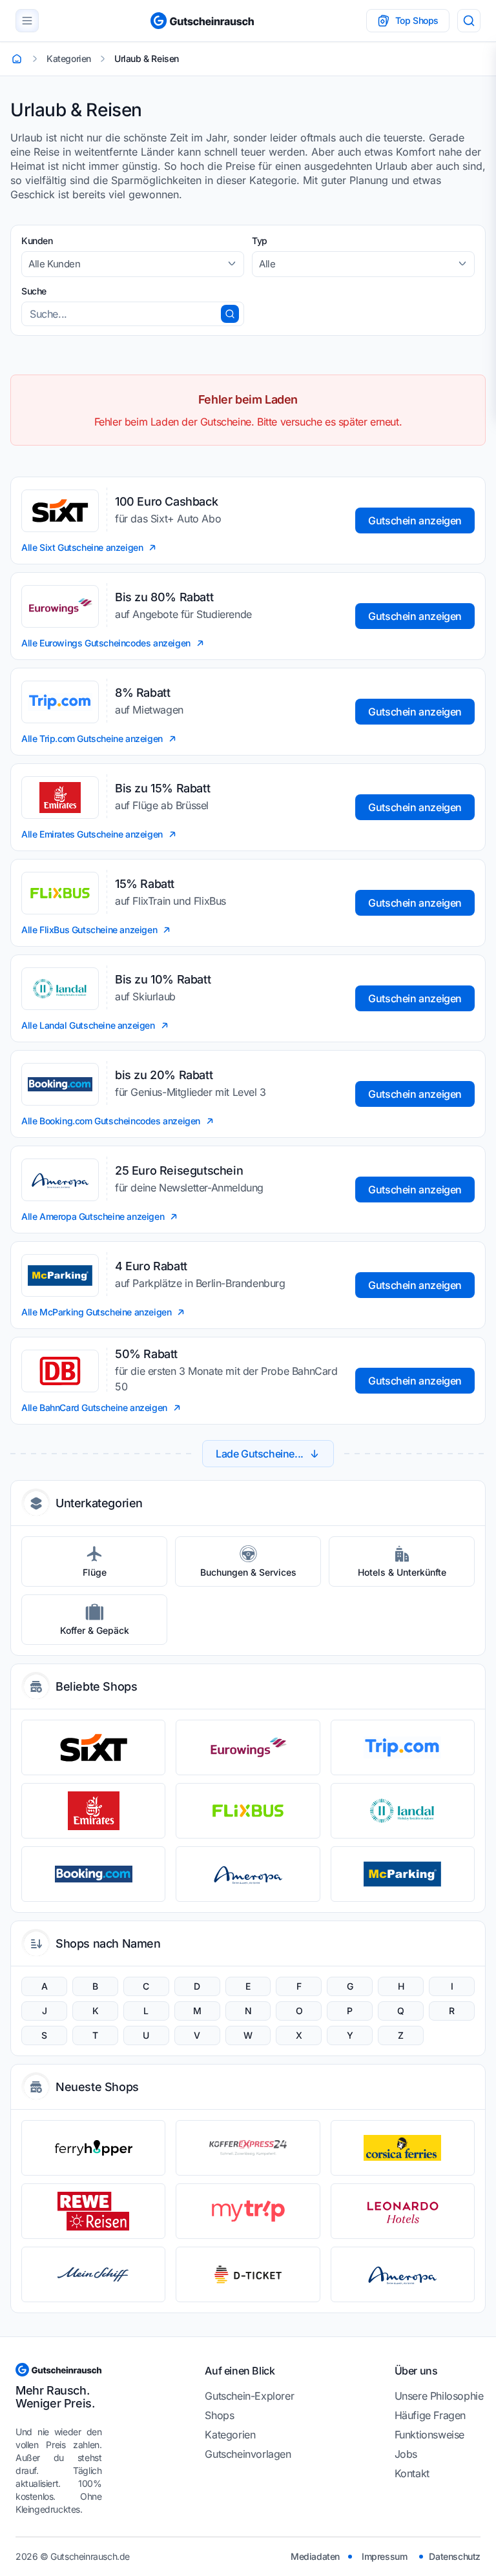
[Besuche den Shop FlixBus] (248, 1811)
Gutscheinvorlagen (248, 2454)
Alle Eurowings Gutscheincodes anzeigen (106, 643)
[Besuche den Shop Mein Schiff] (93, 2274)
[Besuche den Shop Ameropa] (248, 1874)
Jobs (406, 2454)
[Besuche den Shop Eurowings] (248, 1747)
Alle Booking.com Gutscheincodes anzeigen (111, 1121)
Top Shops (417, 20)
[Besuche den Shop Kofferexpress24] (248, 2148)
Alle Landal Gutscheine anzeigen (88, 1025)
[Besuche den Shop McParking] (403, 1874)
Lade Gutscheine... (260, 1454)
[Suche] (469, 21)
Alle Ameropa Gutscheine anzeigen (93, 1216)
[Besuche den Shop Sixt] (93, 1747)
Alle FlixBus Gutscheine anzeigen (89, 930)
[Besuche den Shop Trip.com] (403, 1747)
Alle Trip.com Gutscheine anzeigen (92, 738)
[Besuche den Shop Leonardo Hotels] (403, 2211)
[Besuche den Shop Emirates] (93, 1811)
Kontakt (412, 2473)
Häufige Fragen (430, 2415)
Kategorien (230, 2435)
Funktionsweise (429, 2435)
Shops (219, 2415)
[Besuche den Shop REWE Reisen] (93, 2211)
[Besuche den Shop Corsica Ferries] (403, 2148)
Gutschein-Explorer (249, 2396)
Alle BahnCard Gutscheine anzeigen (94, 1407)
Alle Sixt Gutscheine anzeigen (82, 547)
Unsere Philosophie (439, 2396)
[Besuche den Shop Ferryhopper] (93, 2148)
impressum (384, 2556)
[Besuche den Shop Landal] (403, 1811)
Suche (34, 291)
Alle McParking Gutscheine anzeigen (96, 1312)
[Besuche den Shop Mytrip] (248, 2211)
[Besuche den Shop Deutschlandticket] (248, 2274)
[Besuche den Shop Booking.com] (93, 1874)
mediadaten (315, 2556)
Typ (260, 241)
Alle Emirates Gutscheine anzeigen (92, 834)
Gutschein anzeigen (415, 520)
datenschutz (455, 2556)
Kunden (37, 241)
